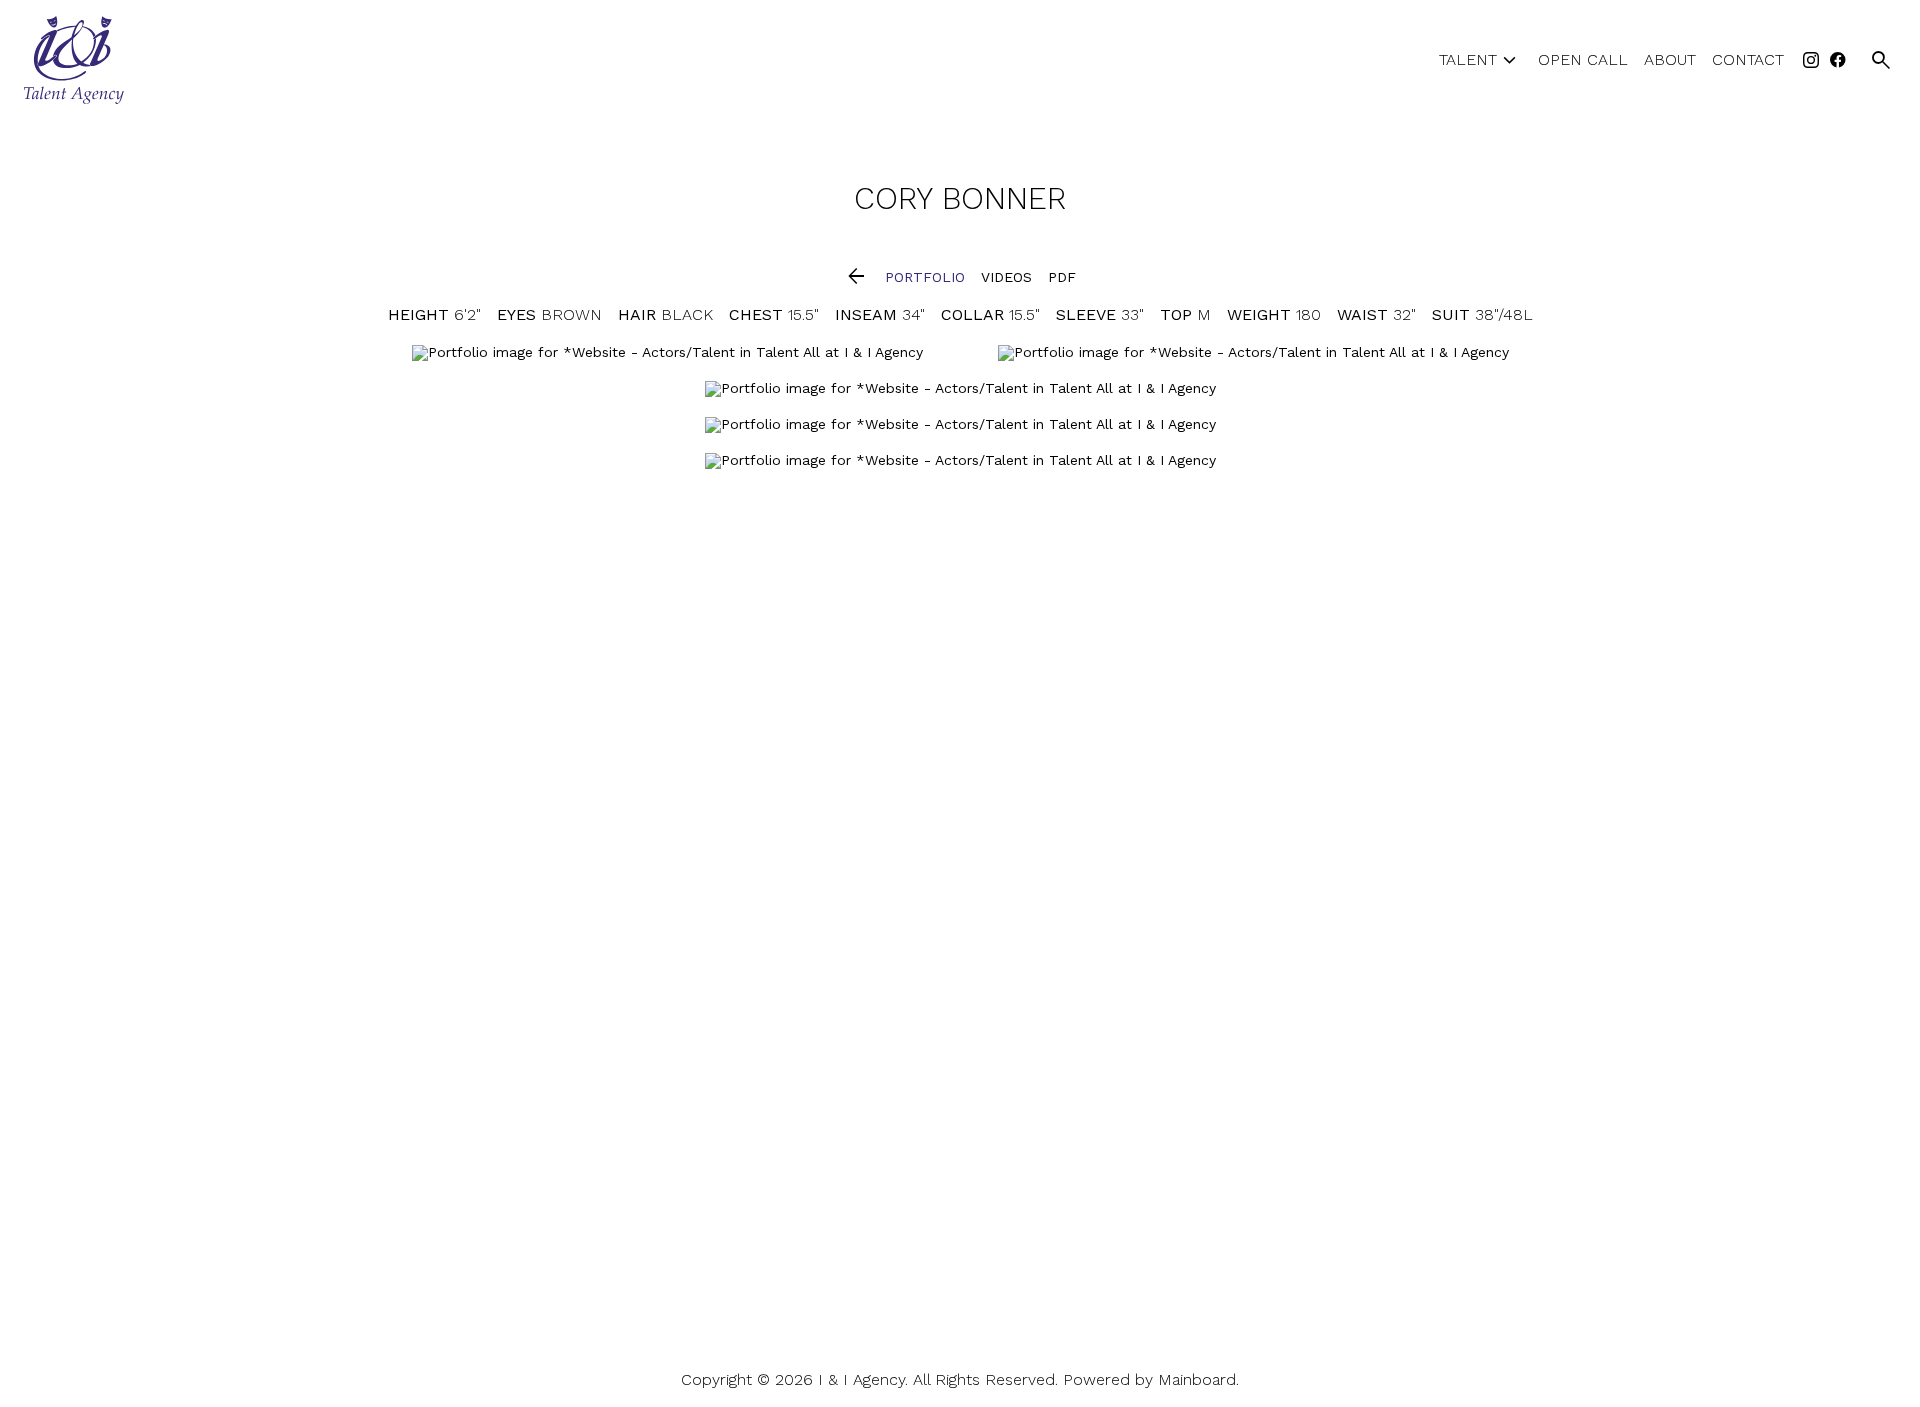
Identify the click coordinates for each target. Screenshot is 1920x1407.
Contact (1748, 60)
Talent (1480, 60)
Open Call (1583, 60)
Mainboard (1197, 1379)
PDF (1062, 277)
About (1670, 60)
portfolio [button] (925, 277)
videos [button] (1006, 277)
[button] (856, 277)
